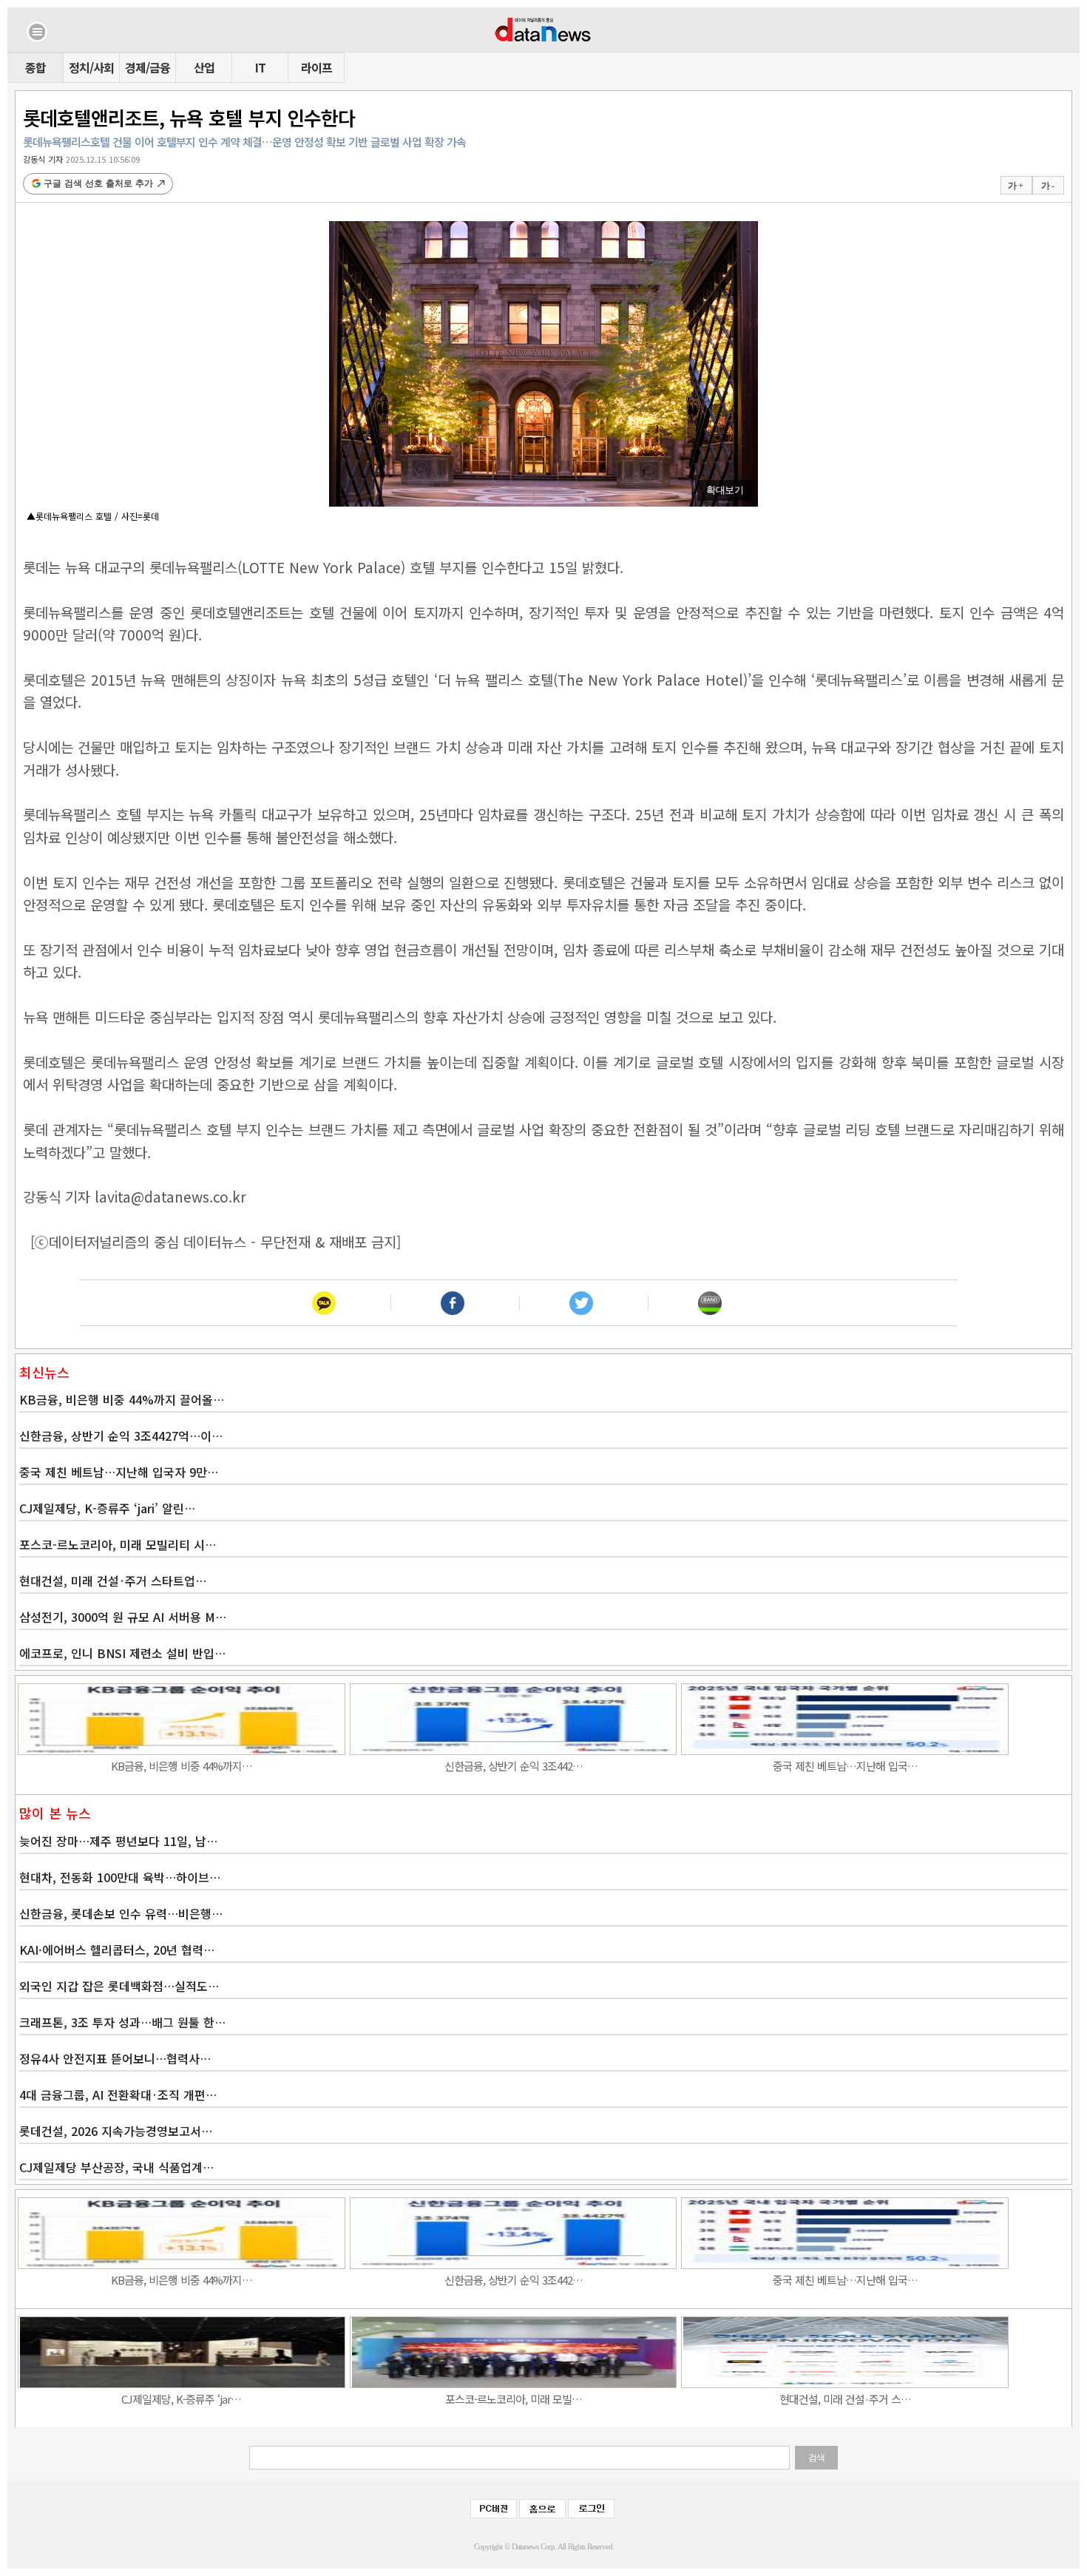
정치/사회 (91, 67)
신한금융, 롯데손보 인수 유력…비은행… (121, 1913)
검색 (816, 2458)
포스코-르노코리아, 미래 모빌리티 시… (118, 1544)
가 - (1047, 186)
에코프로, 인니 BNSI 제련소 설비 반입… (122, 1653)
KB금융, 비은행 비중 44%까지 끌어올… (122, 1399)
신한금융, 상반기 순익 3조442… (514, 1766)
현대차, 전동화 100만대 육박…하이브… (120, 1877)
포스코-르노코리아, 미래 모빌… (514, 2399)
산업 (204, 67)
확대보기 (725, 490)
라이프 (316, 67)
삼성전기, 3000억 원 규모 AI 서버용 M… (123, 1617)
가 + (1015, 186)
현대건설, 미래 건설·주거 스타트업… (113, 1581)
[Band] (710, 1303)
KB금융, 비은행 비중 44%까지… (182, 1766)
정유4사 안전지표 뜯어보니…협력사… (115, 2058)
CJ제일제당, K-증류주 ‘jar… (181, 2399)
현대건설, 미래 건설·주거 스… (845, 2399)
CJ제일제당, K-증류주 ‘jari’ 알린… (107, 1508)
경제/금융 (148, 67)
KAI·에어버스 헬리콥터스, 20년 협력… (117, 1950)
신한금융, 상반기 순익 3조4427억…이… (121, 1436)
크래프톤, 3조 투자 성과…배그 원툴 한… (122, 2022)
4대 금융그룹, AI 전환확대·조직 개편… (118, 2095)
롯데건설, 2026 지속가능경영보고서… (116, 2131)
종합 (35, 67)
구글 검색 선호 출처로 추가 (98, 183)
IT (260, 67)
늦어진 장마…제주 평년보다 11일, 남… (118, 1841)
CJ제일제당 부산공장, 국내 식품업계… (116, 2167)
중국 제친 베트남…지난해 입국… (845, 1766)
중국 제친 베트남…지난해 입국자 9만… (119, 1472)
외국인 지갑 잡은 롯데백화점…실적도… (119, 1986)
